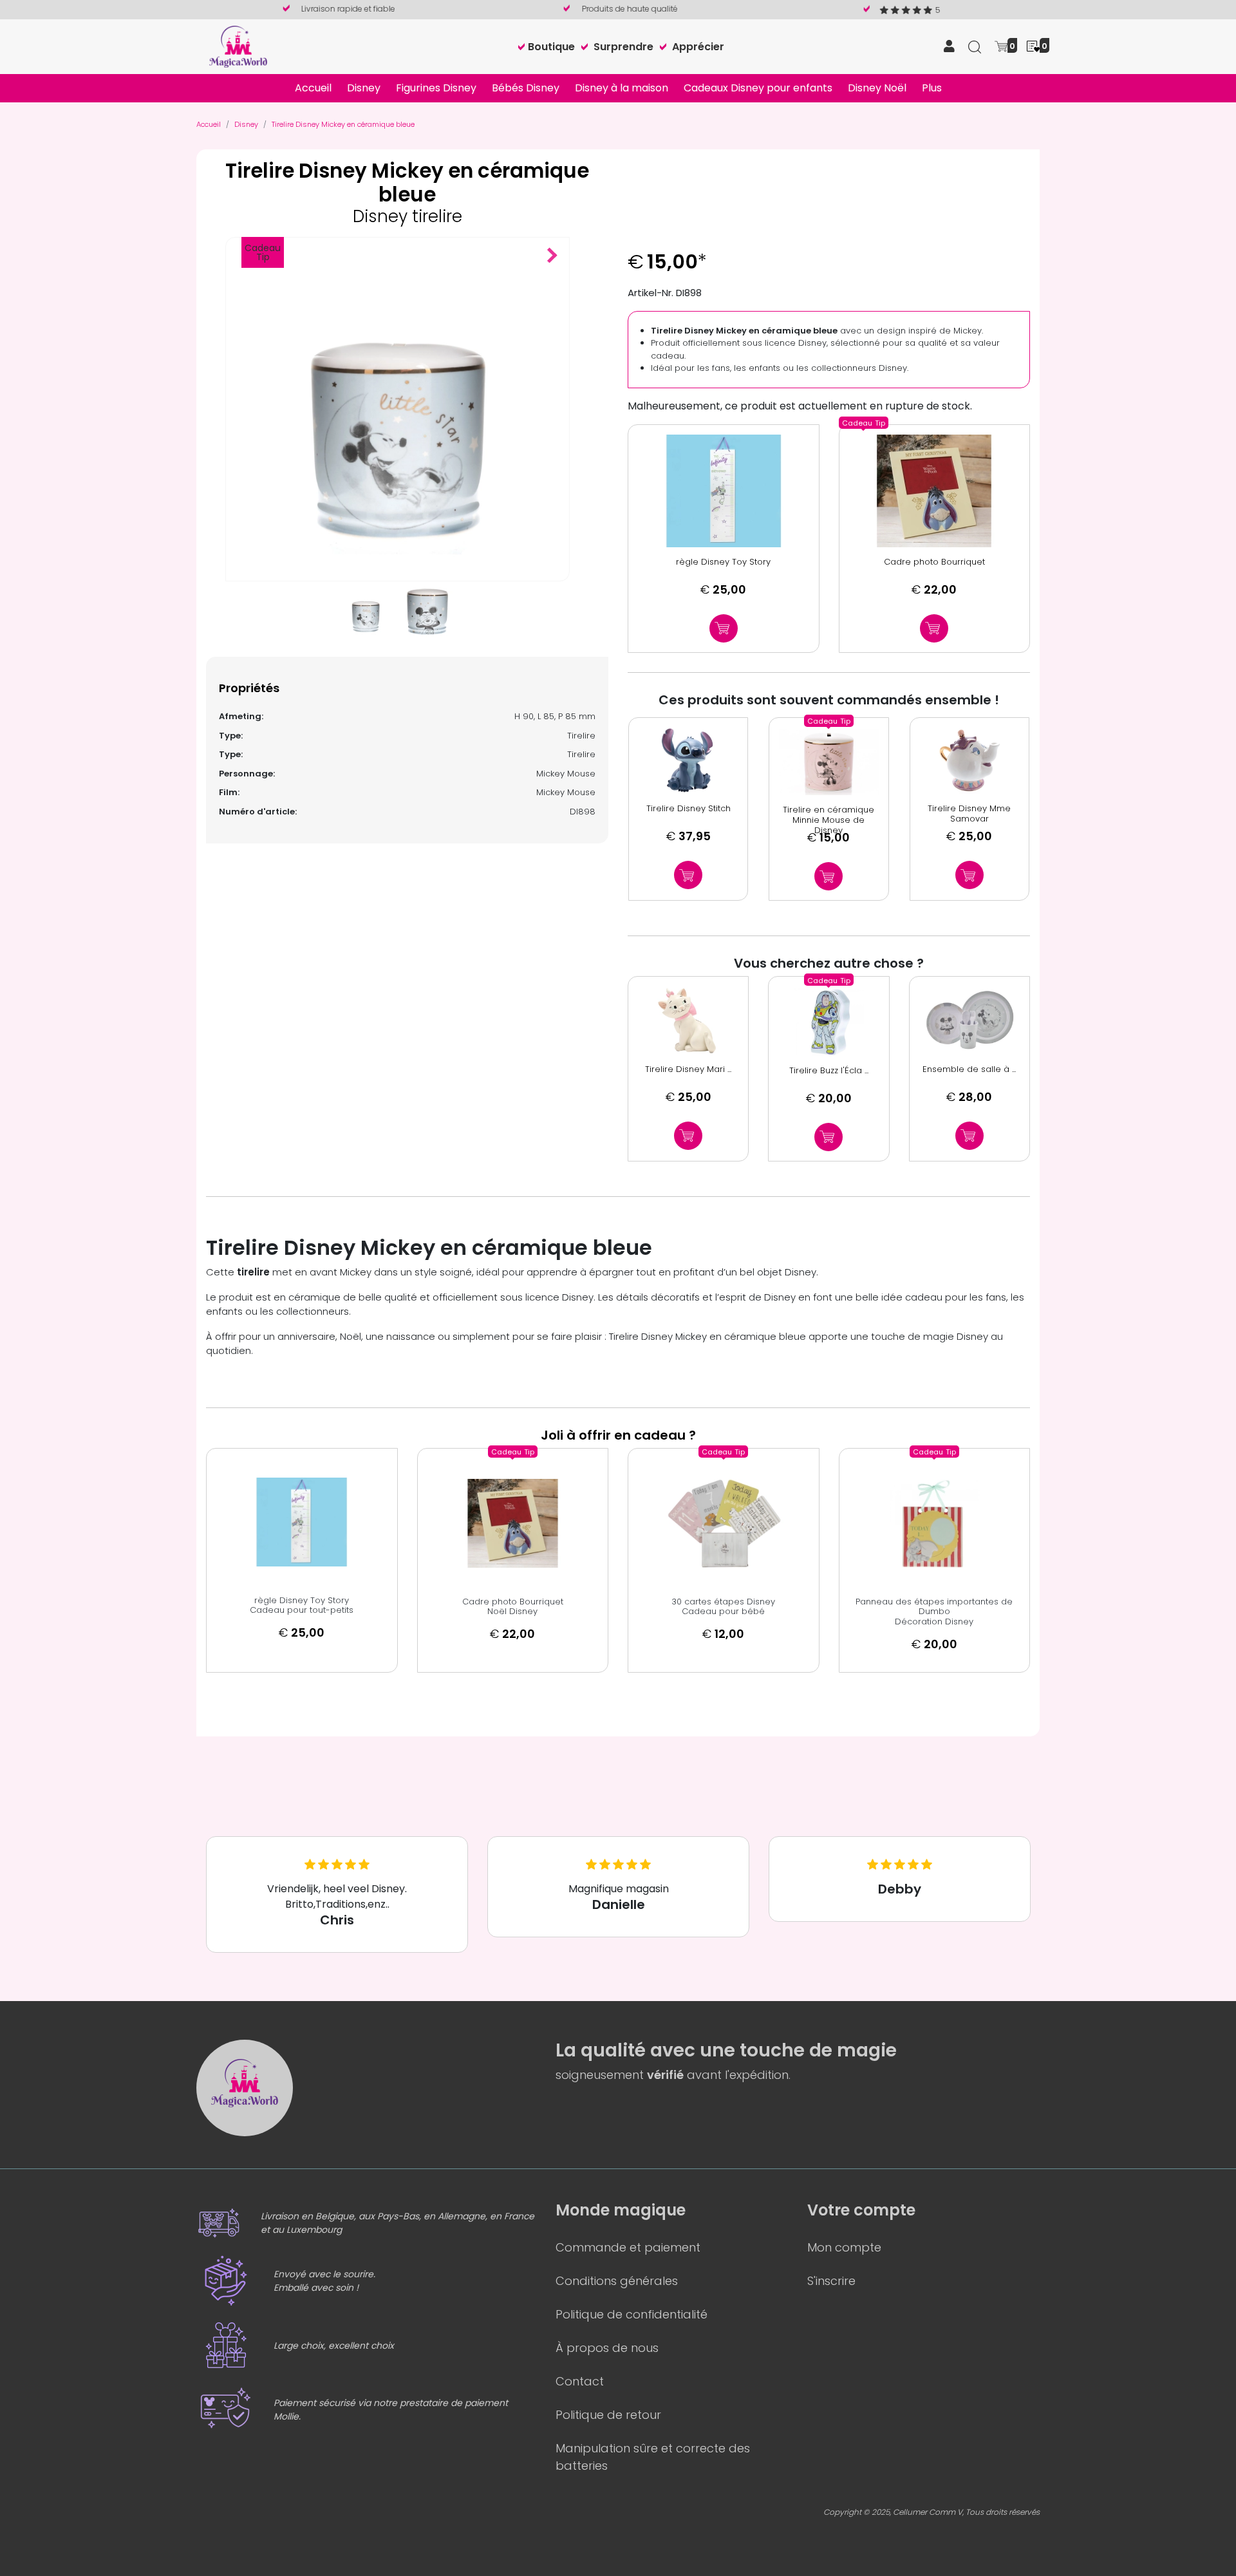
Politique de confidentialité (632, 2314)
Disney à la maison (622, 88)
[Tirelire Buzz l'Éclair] (829, 1021)
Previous (536, 262)
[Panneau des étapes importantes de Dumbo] (935, 1523)
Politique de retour (608, 2415)
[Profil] (949, 47)
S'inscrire (831, 2281)
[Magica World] (238, 46)
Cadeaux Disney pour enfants (758, 88)
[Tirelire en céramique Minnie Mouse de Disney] (829, 762)
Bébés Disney (526, 88)
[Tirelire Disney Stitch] (688, 761)
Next (552, 262)
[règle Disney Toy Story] (724, 491)
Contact (580, 2381)
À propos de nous (607, 2348)
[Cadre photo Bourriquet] (935, 491)
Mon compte (844, 2247)
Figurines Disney (436, 88)
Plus (932, 88)
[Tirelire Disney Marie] (688, 1020)
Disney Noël (877, 88)
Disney (364, 88)
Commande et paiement (628, 2247)
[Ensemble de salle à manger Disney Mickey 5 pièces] (969, 1020)
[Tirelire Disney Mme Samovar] (969, 761)
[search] (975, 46)
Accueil (313, 88)
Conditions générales (617, 2281)
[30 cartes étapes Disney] (724, 1523)
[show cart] (1001, 45)
